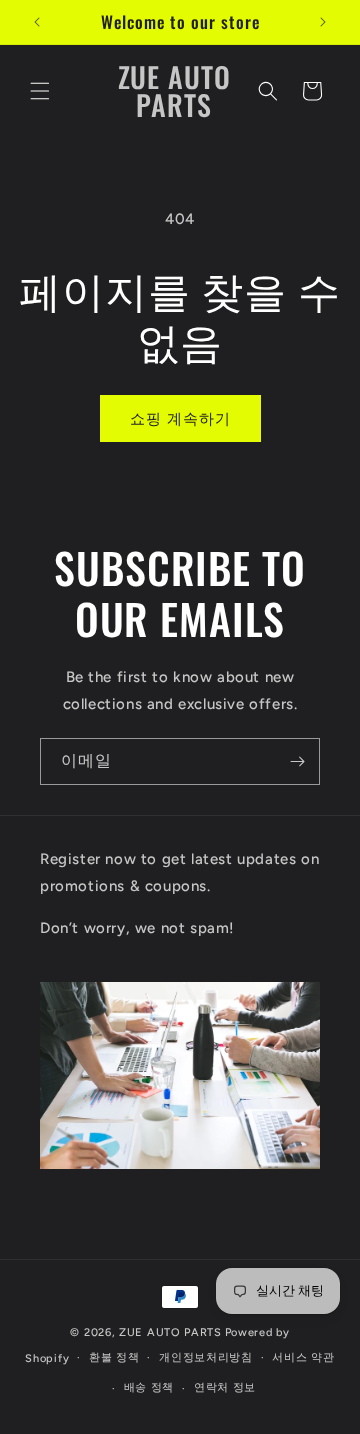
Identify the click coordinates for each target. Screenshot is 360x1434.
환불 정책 (114, 1357)
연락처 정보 (225, 1387)
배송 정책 (149, 1387)
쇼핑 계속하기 (180, 419)
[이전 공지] (37, 22)
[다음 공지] (323, 22)
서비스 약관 (303, 1357)
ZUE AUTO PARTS (170, 1332)
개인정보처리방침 (206, 1357)
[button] (40, 91)
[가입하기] (297, 761)
